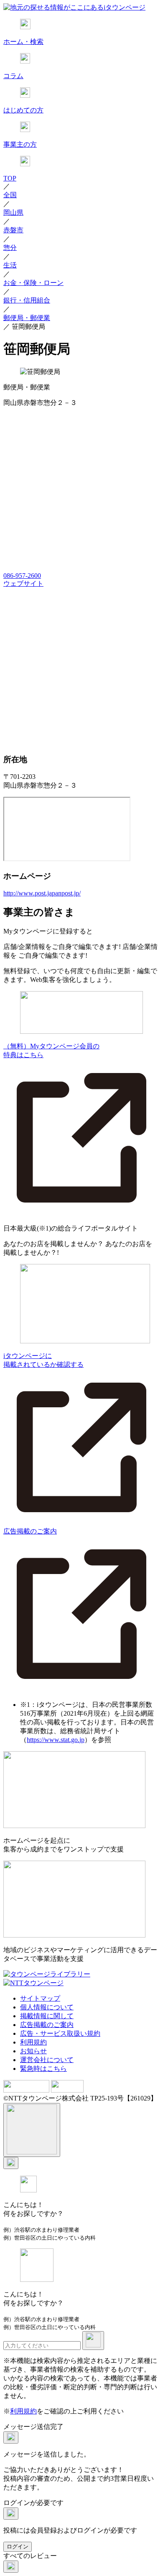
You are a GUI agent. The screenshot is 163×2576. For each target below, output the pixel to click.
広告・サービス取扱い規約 (60, 2033)
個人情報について (47, 2007)
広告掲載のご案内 (47, 2025)
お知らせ (33, 2051)
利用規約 (33, 2042)
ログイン (18, 2547)
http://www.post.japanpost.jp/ (42, 893)
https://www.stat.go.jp (56, 1740)
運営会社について (47, 2060)
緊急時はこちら (43, 2069)
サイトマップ (40, 1998)
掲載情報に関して (47, 2016)
